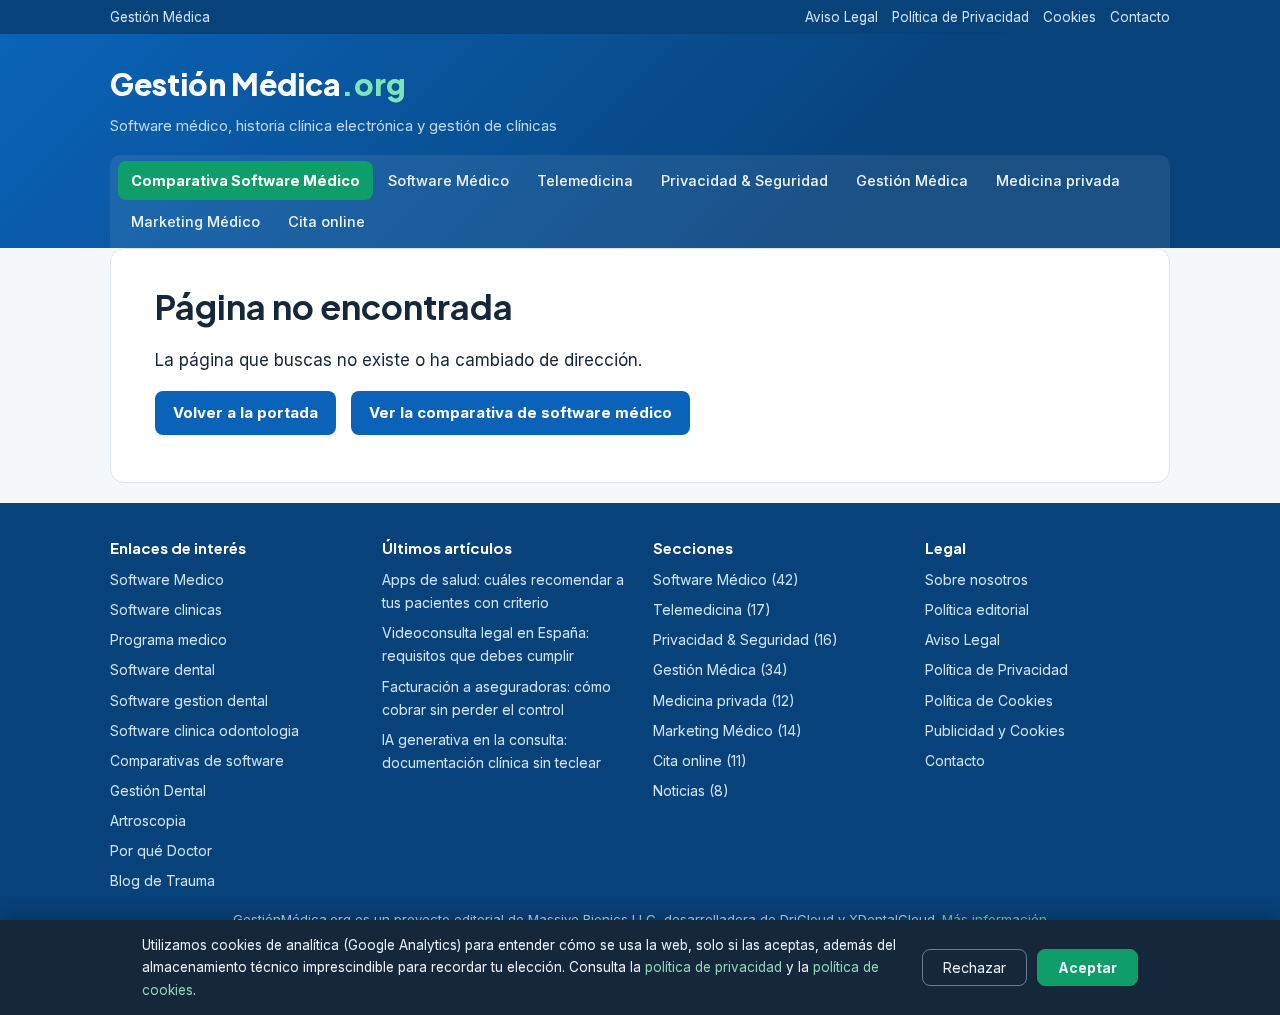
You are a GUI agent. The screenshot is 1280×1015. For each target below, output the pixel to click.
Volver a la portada (245, 412)
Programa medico (168, 639)
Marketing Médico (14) (727, 730)
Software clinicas (166, 609)
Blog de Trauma (162, 880)
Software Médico (448, 180)
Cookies (1069, 17)
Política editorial (977, 609)
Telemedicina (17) (712, 609)
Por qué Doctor (161, 850)
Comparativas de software (197, 760)
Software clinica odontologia (204, 730)
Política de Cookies (989, 700)
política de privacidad (713, 967)
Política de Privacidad (960, 17)
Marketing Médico (195, 221)
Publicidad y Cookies (995, 730)
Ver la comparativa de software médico (520, 412)
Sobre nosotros (976, 579)
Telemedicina (585, 180)
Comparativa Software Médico (245, 180)
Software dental (162, 669)
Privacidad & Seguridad (744, 180)
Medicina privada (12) (724, 700)
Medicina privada (1058, 180)
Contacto (1140, 17)
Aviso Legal (841, 17)
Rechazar (974, 967)
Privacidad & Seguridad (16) (745, 639)
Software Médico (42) (726, 579)
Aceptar (1087, 967)
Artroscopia (148, 820)
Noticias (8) (691, 790)
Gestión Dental (158, 790)
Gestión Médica (160, 17)
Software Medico (167, 579)
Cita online (326, 221)
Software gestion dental (189, 700)
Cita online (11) (700, 760)
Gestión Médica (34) (720, 669)
